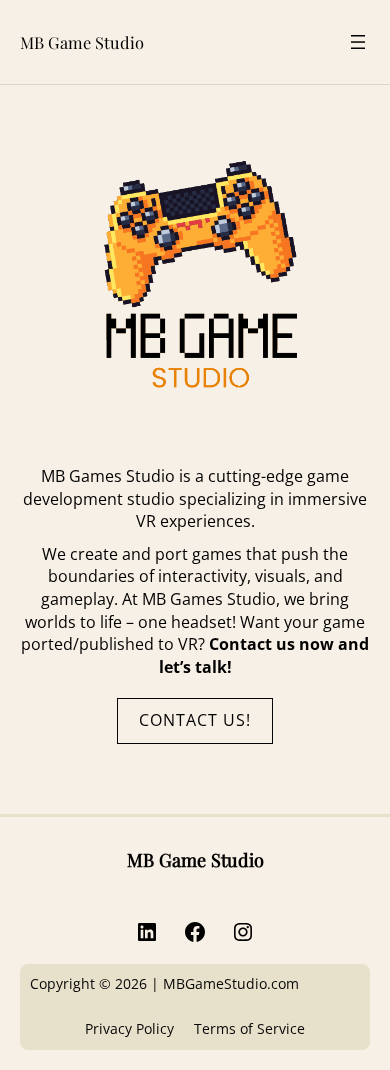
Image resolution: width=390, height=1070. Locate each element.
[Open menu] (358, 42)
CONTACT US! (195, 720)
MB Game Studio (82, 42)
